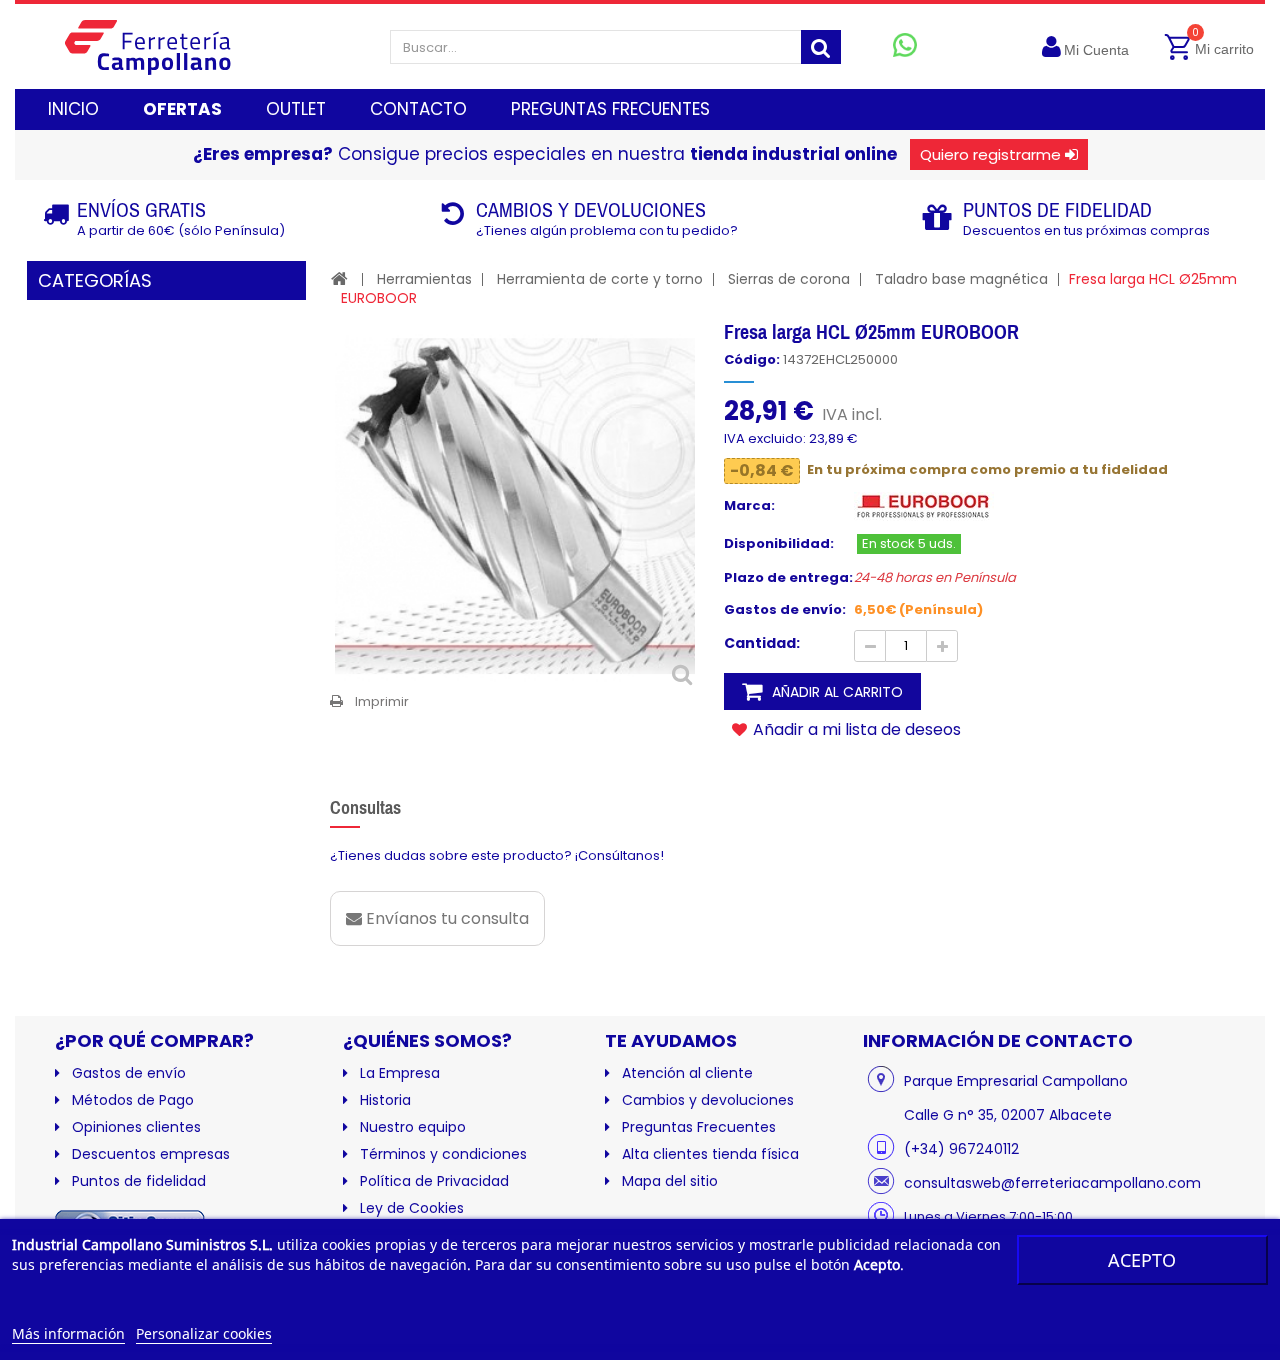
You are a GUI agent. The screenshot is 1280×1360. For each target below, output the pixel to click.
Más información (68, 1333)
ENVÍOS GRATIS (141, 209)
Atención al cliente (687, 1073)
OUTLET (296, 109)
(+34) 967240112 (961, 1149)
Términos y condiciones (443, 1154)
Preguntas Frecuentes (699, 1127)
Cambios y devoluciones (708, 1100)
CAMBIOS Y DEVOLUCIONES (591, 209)
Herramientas (424, 279)
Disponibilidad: (779, 544)
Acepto (1142, 1260)
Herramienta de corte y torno (600, 279)
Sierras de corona (789, 279)
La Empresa (400, 1073)
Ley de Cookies (412, 1208)
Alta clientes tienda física (710, 1154)
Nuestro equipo (413, 1127)
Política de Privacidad (434, 1181)
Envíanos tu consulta (445, 918)
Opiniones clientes (136, 1127)
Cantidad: (762, 643)
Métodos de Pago (133, 1100)
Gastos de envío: (785, 610)
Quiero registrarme (990, 154)
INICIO (73, 109)
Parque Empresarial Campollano (1016, 1081)
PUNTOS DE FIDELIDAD (1057, 209)
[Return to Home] (339, 278)
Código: (752, 360)
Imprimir (382, 701)
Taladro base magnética (961, 279)
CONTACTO (418, 109)
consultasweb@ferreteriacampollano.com (1052, 1183)
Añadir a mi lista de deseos (855, 729)
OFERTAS (182, 109)
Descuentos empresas (151, 1154)
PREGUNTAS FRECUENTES (610, 109)
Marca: (749, 506)
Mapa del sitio (670, 1181)
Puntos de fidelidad (139, 1181)
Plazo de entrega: (788, 578)
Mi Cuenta (1096, 50)
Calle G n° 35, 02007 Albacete (1008, 1115)
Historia (385, 1100)
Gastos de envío (129, 1073)
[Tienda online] (163, 46)
